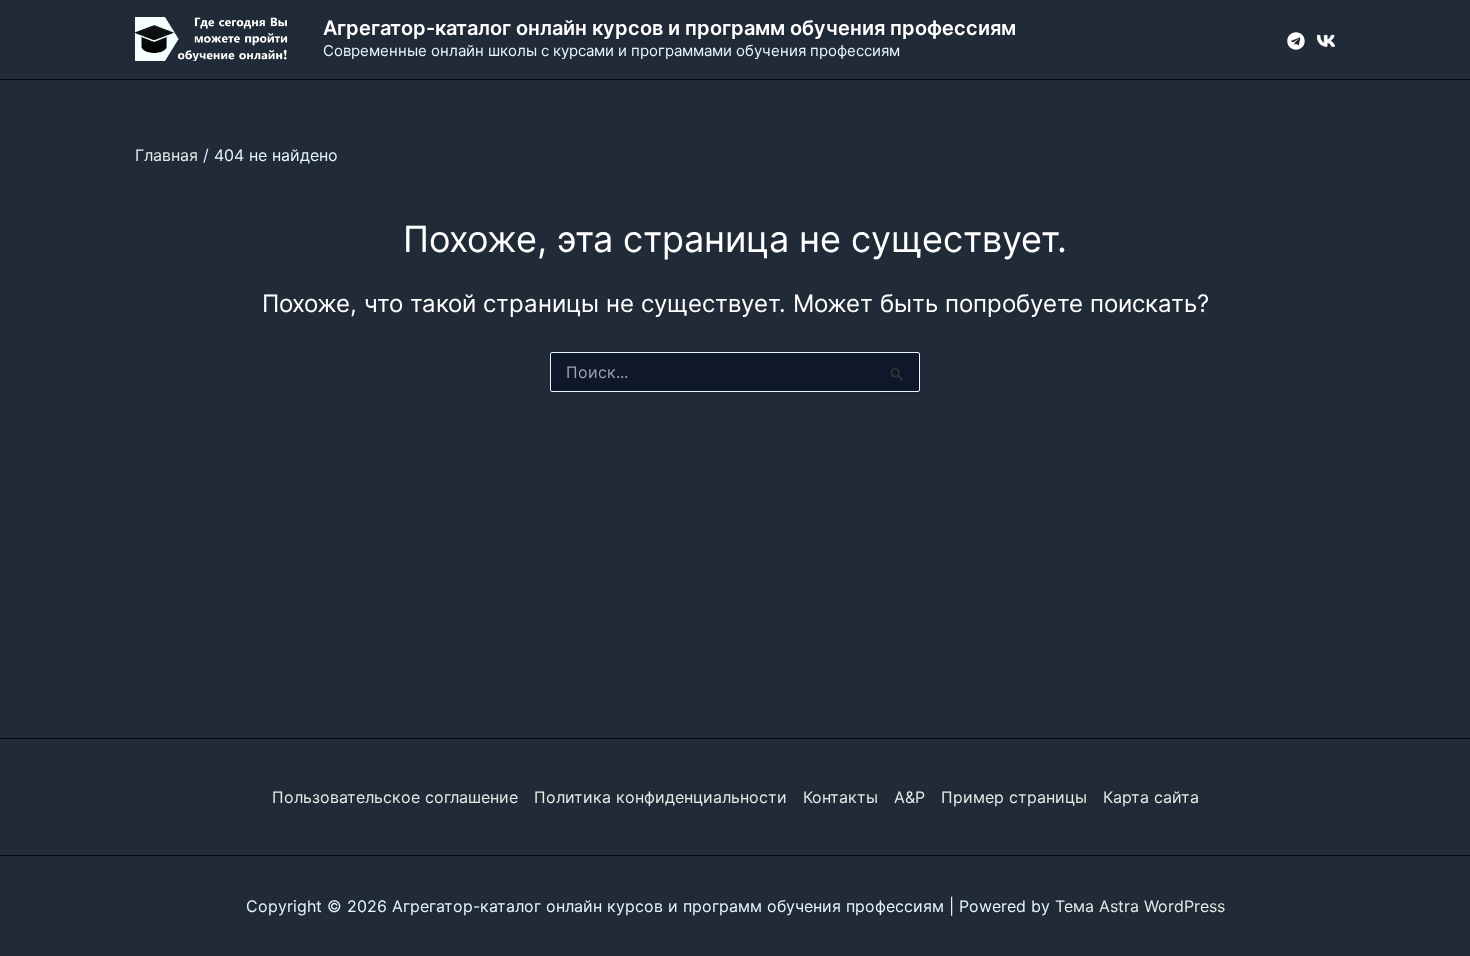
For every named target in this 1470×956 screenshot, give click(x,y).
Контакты (840, 797)
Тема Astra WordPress (1140, 906)
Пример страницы (1014, 797)
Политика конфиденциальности (660, 797)
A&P (909, 797)
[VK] (1326, 41)
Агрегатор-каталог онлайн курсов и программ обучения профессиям (669, 28)
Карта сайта (1151, 797)
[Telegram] (1296, 41)
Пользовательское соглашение (395, 797)
